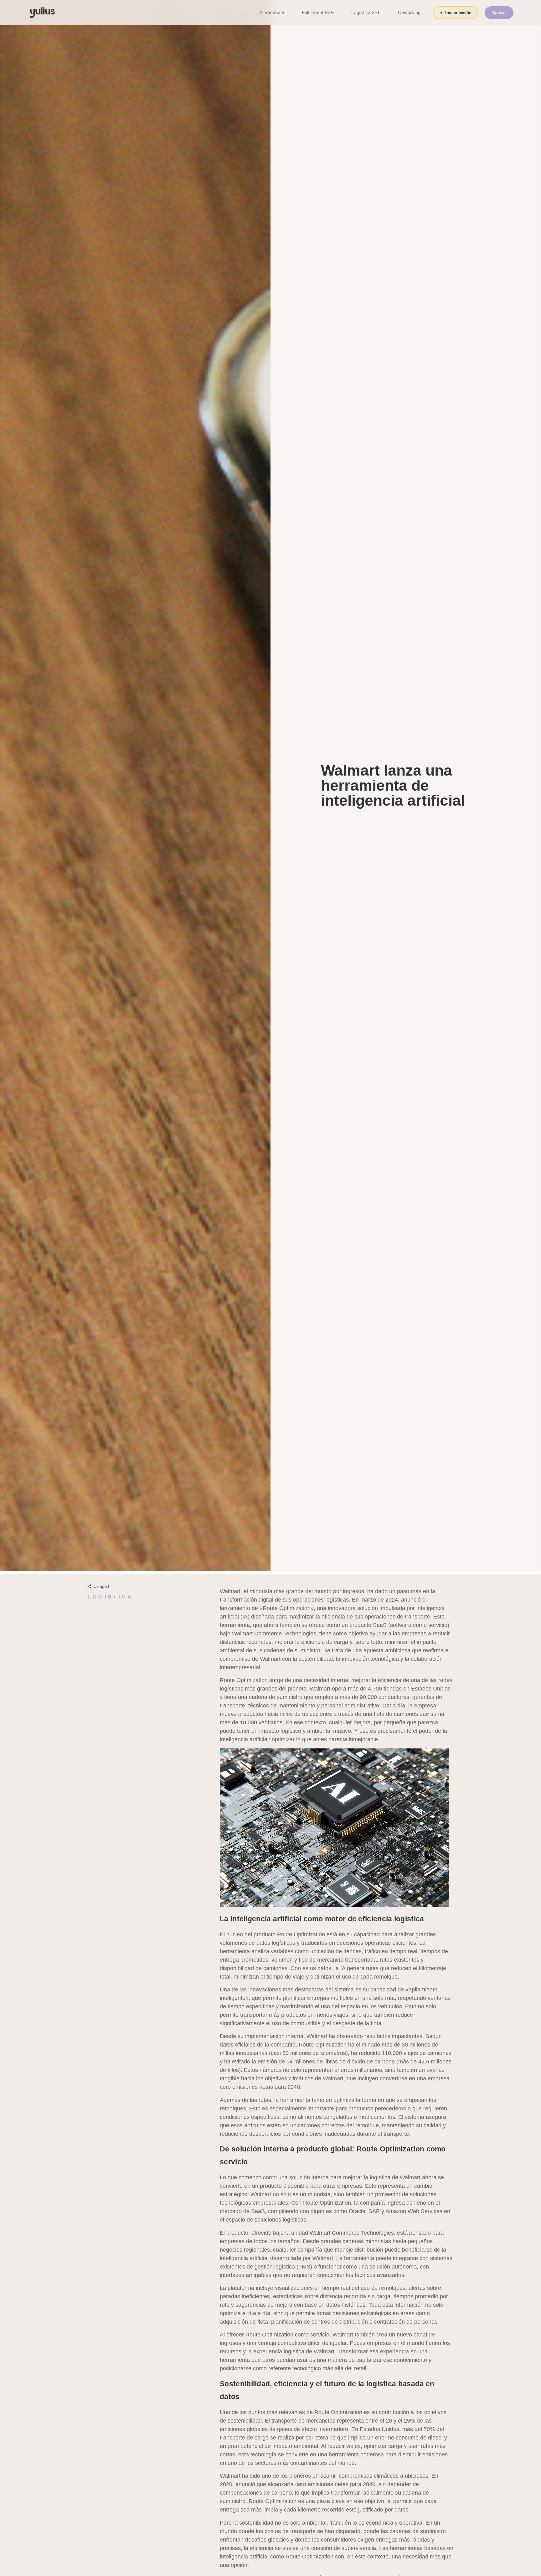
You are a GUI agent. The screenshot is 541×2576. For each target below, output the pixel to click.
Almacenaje (272, 12)
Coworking (409, 12)
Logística (110, 1597)
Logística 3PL (366, 12)
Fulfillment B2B (318, 12)
